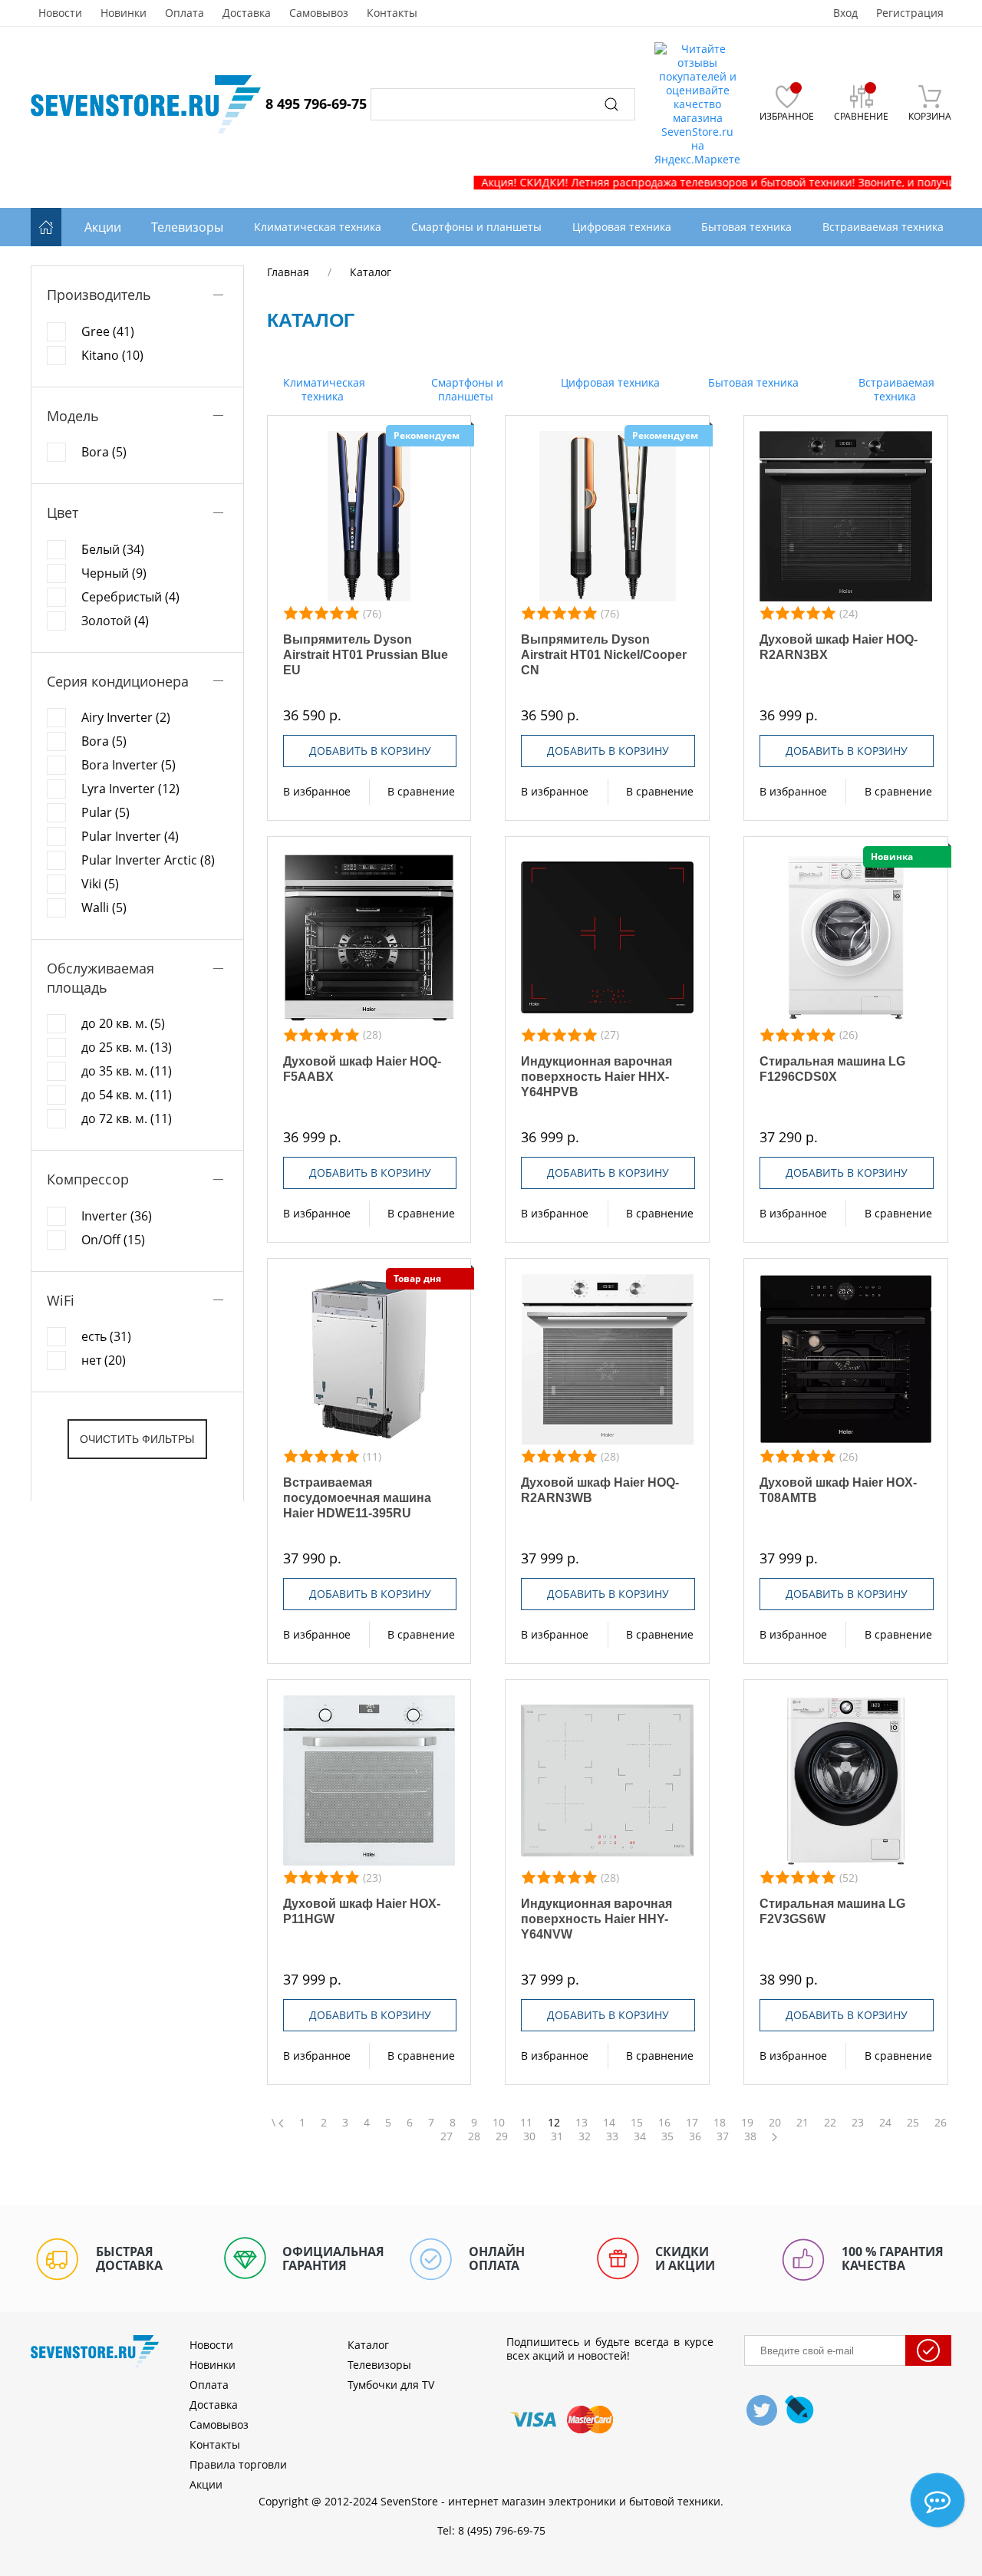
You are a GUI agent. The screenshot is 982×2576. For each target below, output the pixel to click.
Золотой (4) (115, 621)
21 (802, 2123)
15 (637, 2123)
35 (667, 2136)
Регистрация (910, 13)
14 (609, 2123)
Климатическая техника (323, 389)
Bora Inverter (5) (129, 765)
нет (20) (104, 1360)
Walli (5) (104, 908)
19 (747, 2123)
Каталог (368, 2345)
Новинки (124, 13)
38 (750, 2136)
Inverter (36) (117, 1216)
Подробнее (369, 516)
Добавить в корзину (370, 751)
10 (499, 2123)
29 (502, 2136)
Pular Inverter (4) (130, 836)
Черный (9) (114, 573)
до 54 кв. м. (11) (127, 1095)
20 (775, 2123)
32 (585, 2136)
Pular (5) (105, 812)
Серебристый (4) (130, 597)
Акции (103, 227)
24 (885, 2123)
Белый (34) (113, 549)
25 (913, 2123)
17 (692, 2123)
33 (612, 2136)
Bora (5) (104, 452)
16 (664, 2123)
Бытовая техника (752, 382)
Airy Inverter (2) (126, 717)
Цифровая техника (609, 382)
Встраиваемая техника (895, 389)
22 (830, 2123)
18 (720, 2123)
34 (640, 2136)
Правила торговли (238, 2464)
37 (723, 2136)
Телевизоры (187, 227)
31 (557, 2136)
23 (858, 2123)
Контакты (392, 13)
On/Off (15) (113, 1240)
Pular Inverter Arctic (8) (148, 860)
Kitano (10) (112, 355)
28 (474, 2136)
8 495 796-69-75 (316, 104)
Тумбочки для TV (391, 2385)
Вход (845, 13)
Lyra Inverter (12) (130, 789)
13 (582, 2123)
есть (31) (106, 1336)
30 (529, 2136)
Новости (60, 13)
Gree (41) (108, 331)
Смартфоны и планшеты (466, 389)
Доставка (247, 13)
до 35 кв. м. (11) (127, 1071)
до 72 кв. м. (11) (127, 1118)
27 (447, 2136)
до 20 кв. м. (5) (123, 1023)
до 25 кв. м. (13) (127, 1047)
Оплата (185, 13)
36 (695, 2136)
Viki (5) (100, 884)
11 (526, 2123)
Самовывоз (319, 13)
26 (941, 2123)
